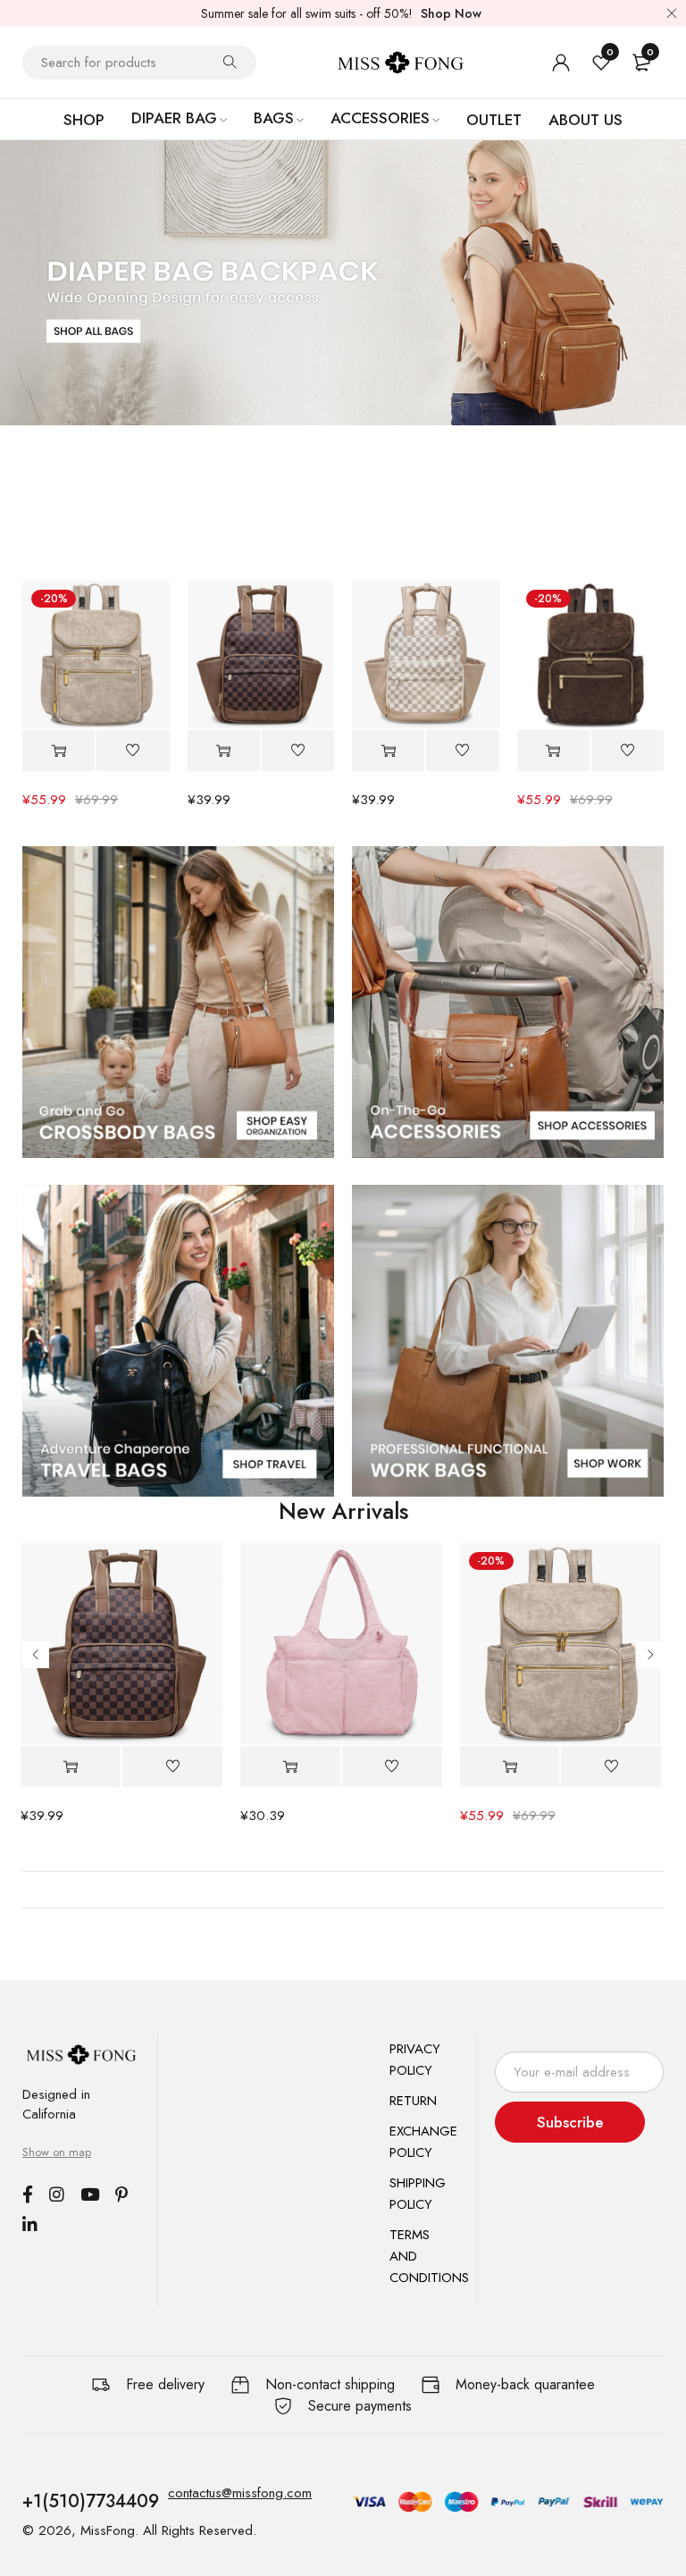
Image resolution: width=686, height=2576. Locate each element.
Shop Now (451, 13)
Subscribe (570, 2122)
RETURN (413, 2101)
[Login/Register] (561, 63)
